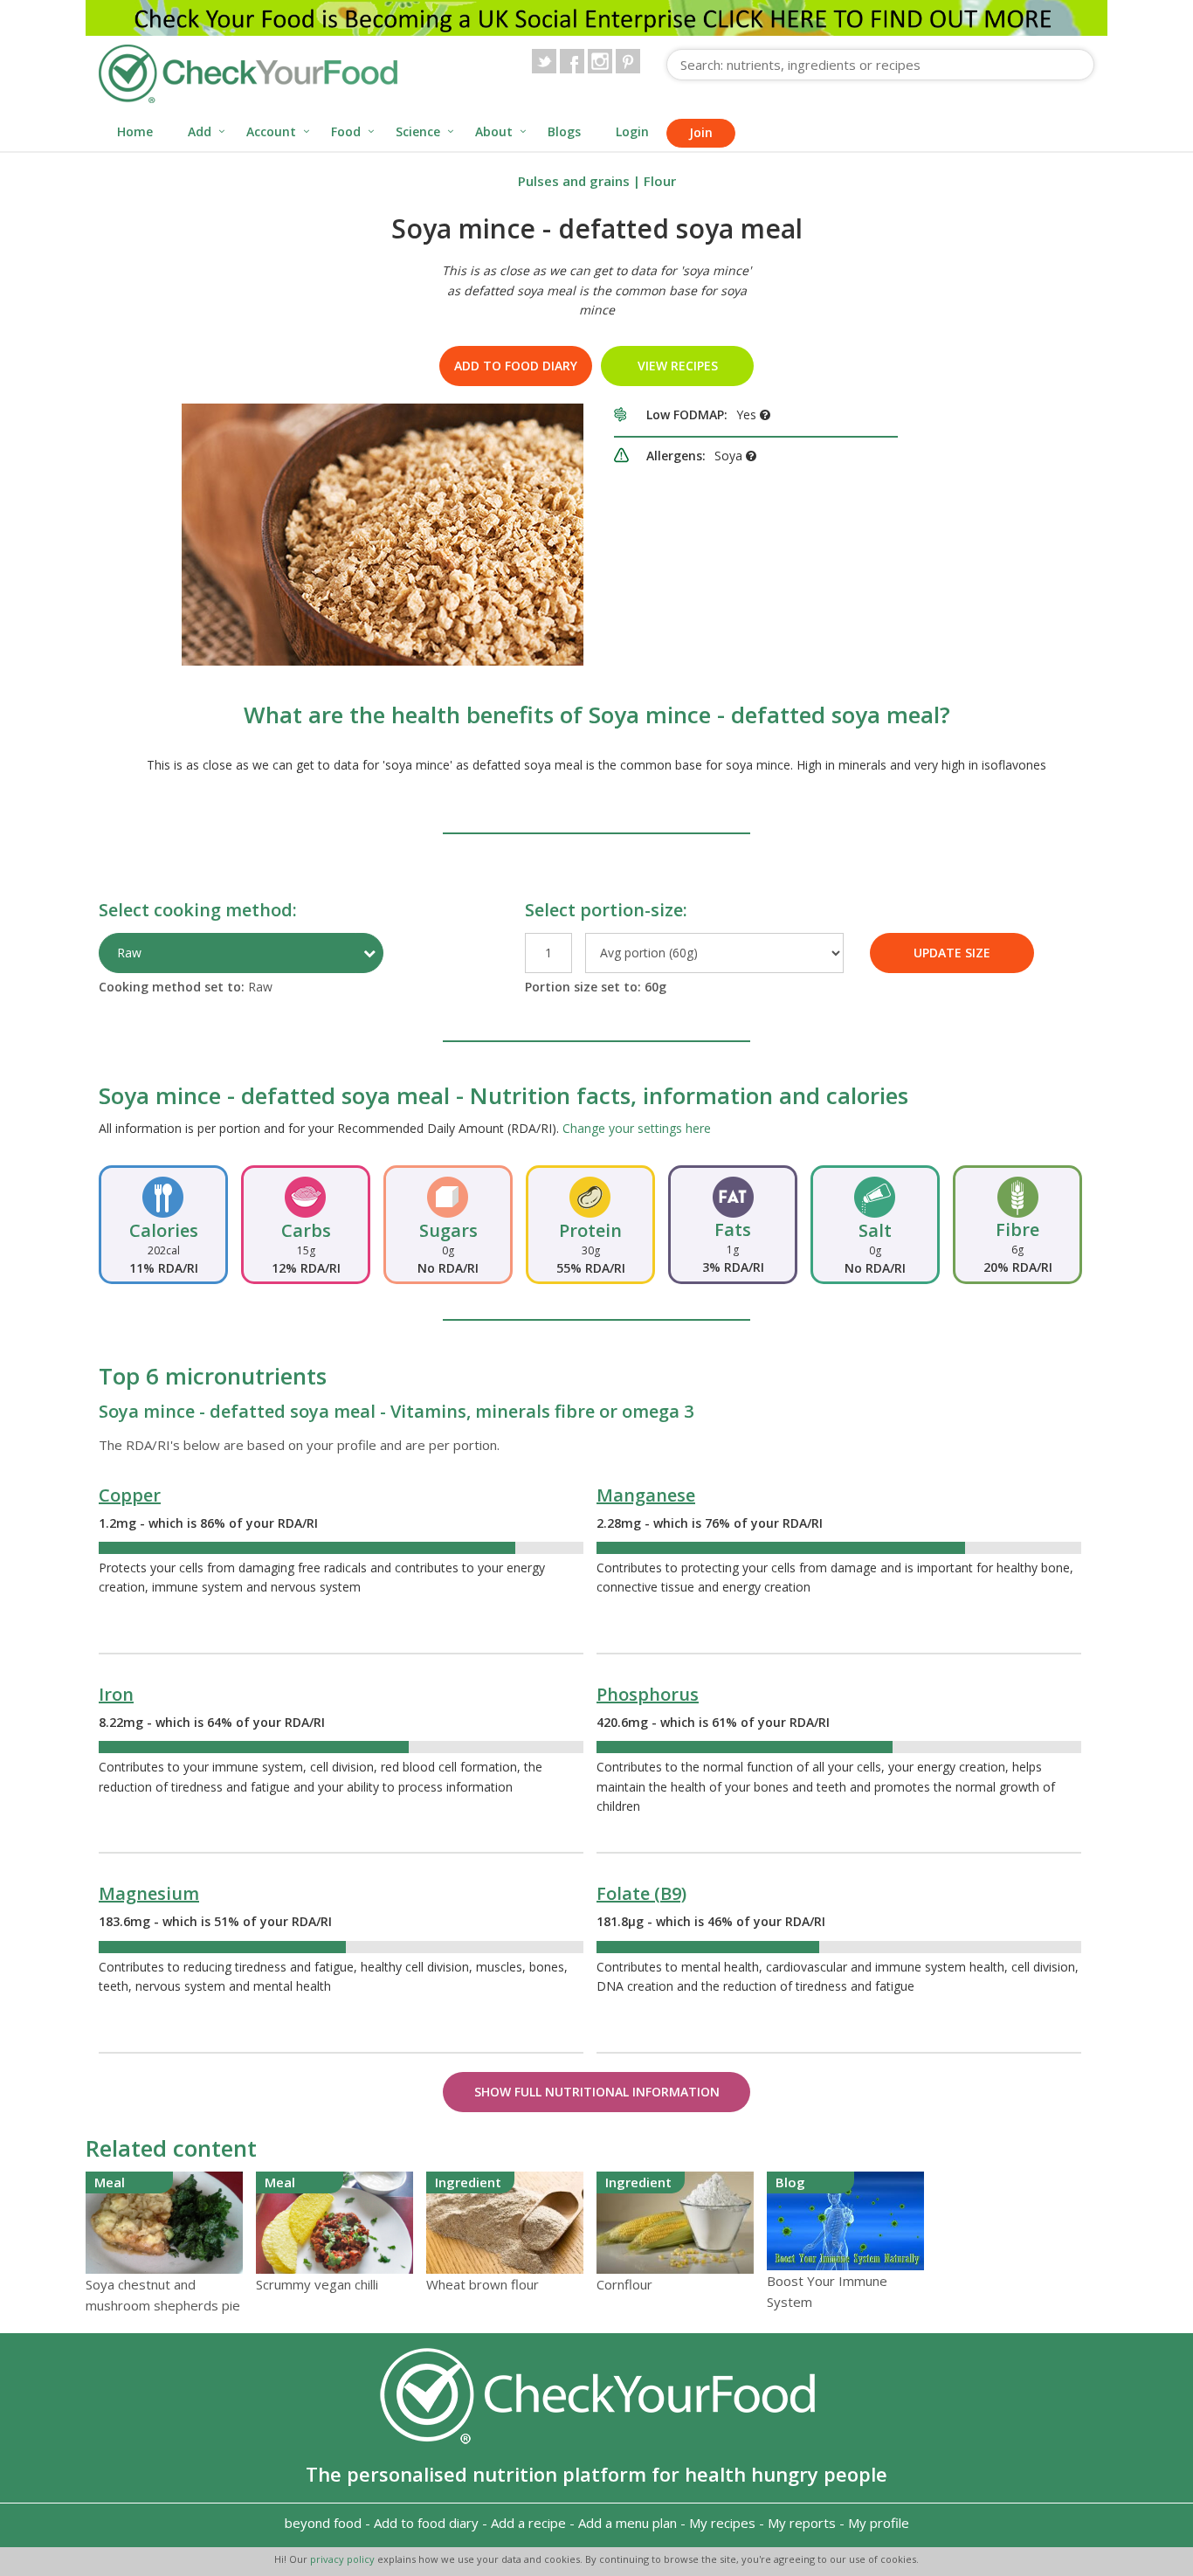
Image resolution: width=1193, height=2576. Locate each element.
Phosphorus (648, 1694)
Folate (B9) (641, 1893)
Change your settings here (637, 1128)
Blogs (564, 131)
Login (632, 131)
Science (418, 131)
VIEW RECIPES (678, 366)
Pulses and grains (574, 181)
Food (346, 131)
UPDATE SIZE (952, 953)
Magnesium (149, 1893)
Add (200, 131)
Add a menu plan (628, 2523)
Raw (129, 953)
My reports (802, 2523)
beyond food (323, 2523)
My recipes (722, 2523)
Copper (130, 1495)
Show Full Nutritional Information (597, 2092)
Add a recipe (528, 2523)
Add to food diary (516, 366)
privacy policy (344, 2559)
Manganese (646, 1495)
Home (135, 131)
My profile (879, 2523)
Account (271, 131)
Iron (116, 1694)
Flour (660, 181)
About (494, 131)
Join (701, 132)
